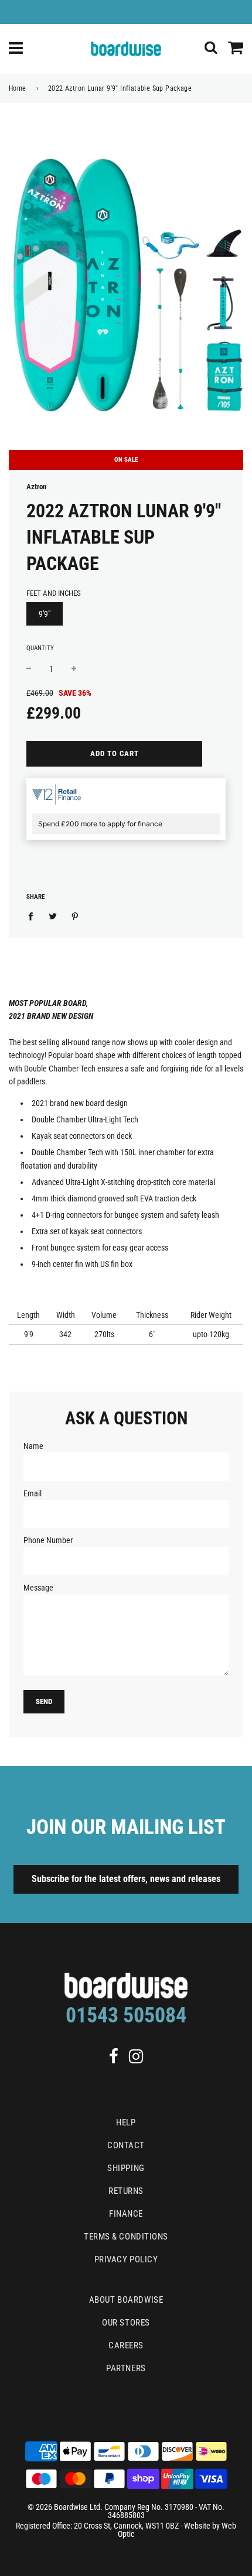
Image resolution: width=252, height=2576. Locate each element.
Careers (126, 2345)
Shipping (126, 2168)
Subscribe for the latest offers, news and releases (126, 1879)
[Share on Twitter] (53, 915)
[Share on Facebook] (34, 915)
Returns (126, 2191)
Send (44, 1701)
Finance (126, 2214)
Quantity (40, 648)
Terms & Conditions (126, 2237)
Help (126, 2122)
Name (33, 1446)
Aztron (36, 487)
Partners (126, 2368)
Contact (126, 2145)
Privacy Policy (126, 2259)
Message (38, 1588)
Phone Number (48, 1540)
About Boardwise (126, 2300)
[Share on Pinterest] (75, 915)
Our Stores (126, 2323)
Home (18, 88)
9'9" (45, 614)
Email (33, 1493)
